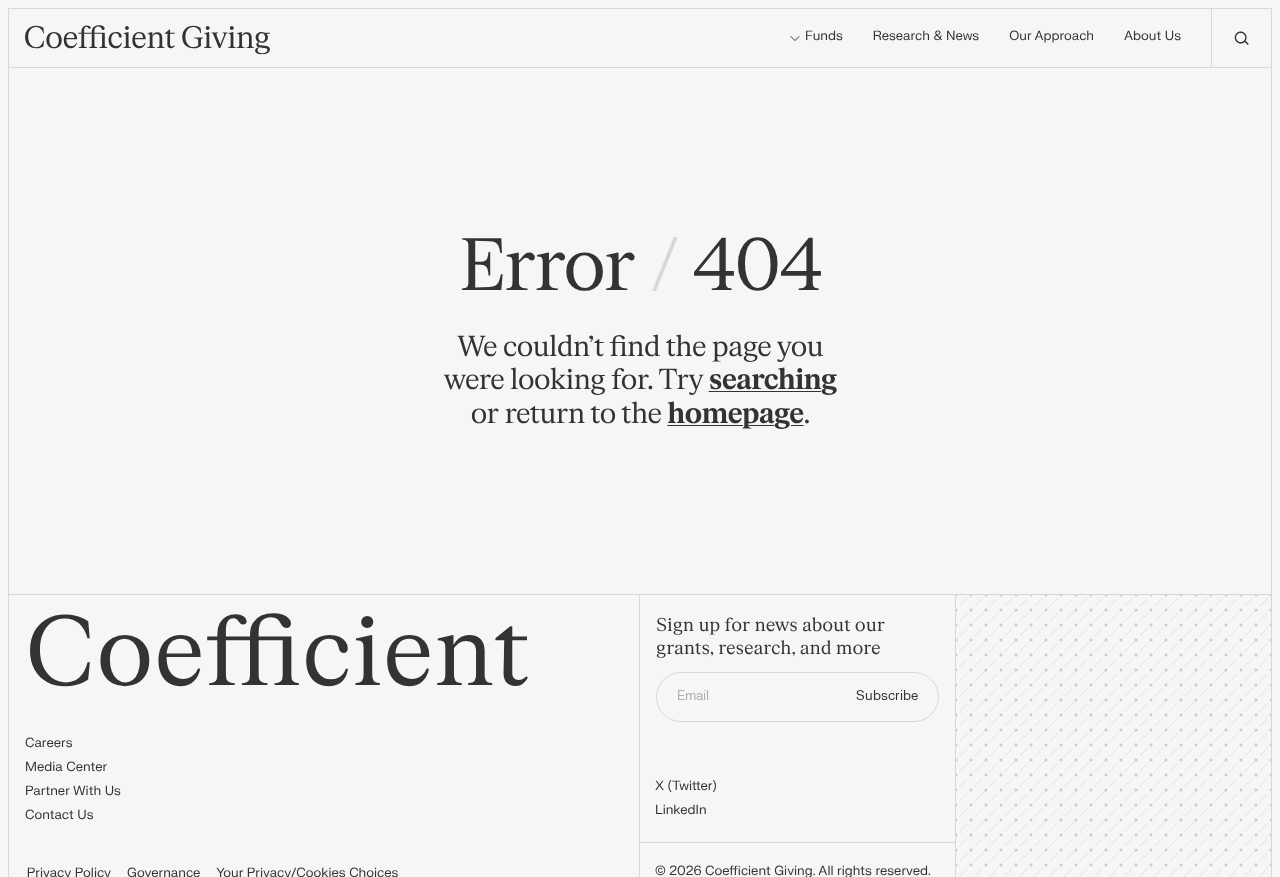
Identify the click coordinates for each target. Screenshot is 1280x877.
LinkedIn (681, 811)
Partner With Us (73, 792)
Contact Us (59, 816)
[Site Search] (1241, 38)
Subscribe (887, 696)
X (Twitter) (686, 787)
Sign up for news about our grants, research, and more (770, 637)
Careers (48, 744)
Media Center (66, 768)
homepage (735, 414)
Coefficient (277, 654)
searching (773, 380)
